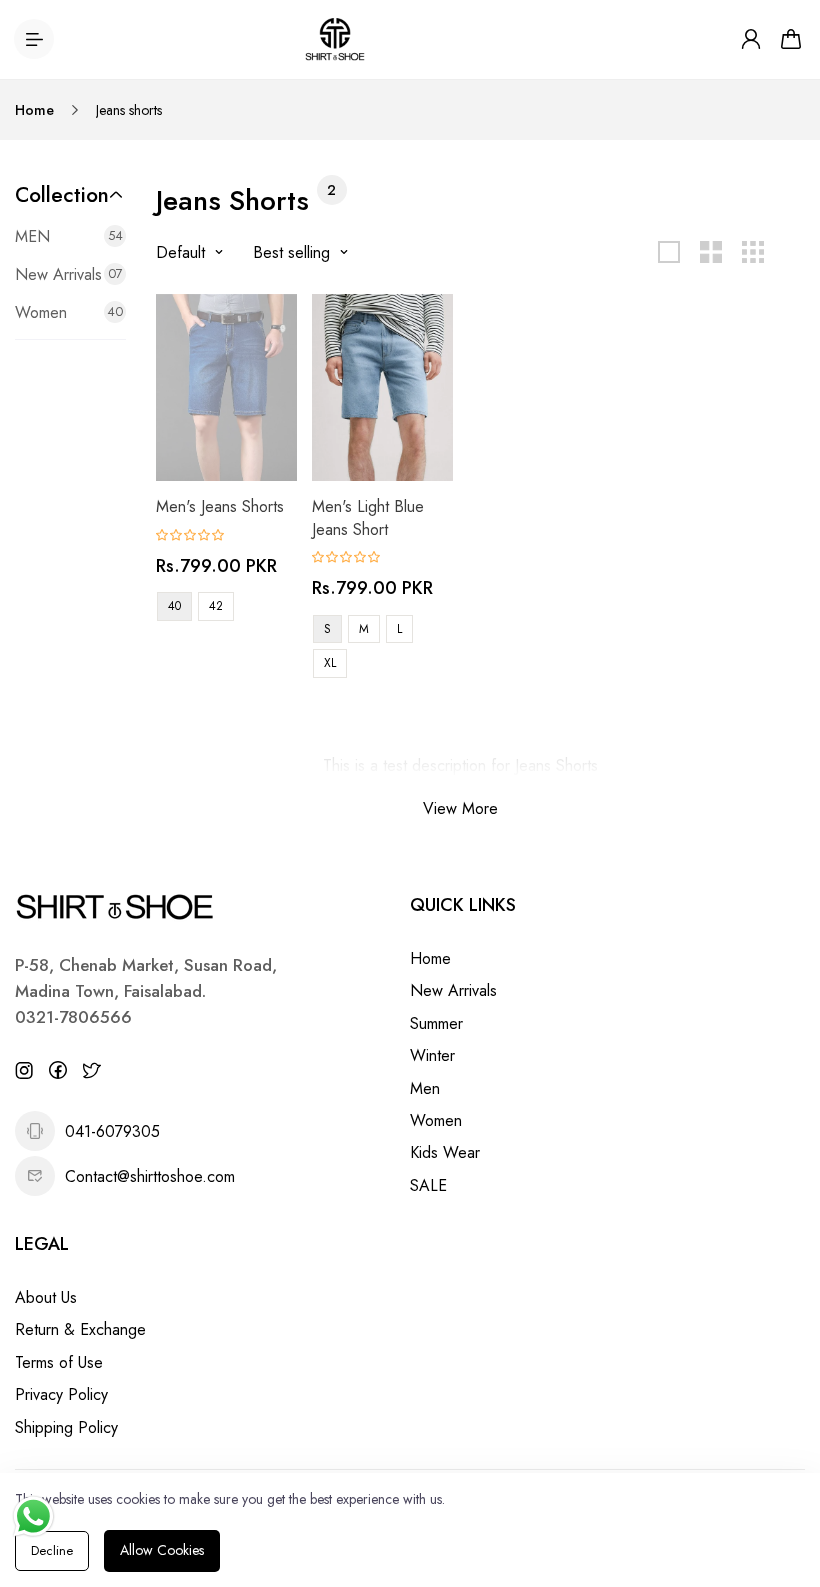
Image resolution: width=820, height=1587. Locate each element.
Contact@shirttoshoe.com (150, 1176)
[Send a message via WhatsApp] (33, 1516)
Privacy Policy (61, 1394)
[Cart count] (791, 39)
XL (330, 663)
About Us (46, 1297)
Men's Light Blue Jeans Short (368, 517)
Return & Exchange (80, 1329)
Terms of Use (59, 1362)
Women (436, 1120)
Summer (436, 1023)
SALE (428, 1185)
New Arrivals (453, 990)
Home (34, 110)
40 (174, 606)
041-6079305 (112, 1131)
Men (425, 1088)
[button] (70, 195)
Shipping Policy (66, 1427)
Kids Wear (445, 1152)
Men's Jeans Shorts (220, 506)
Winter (432, 1055)
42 (216, 606)
